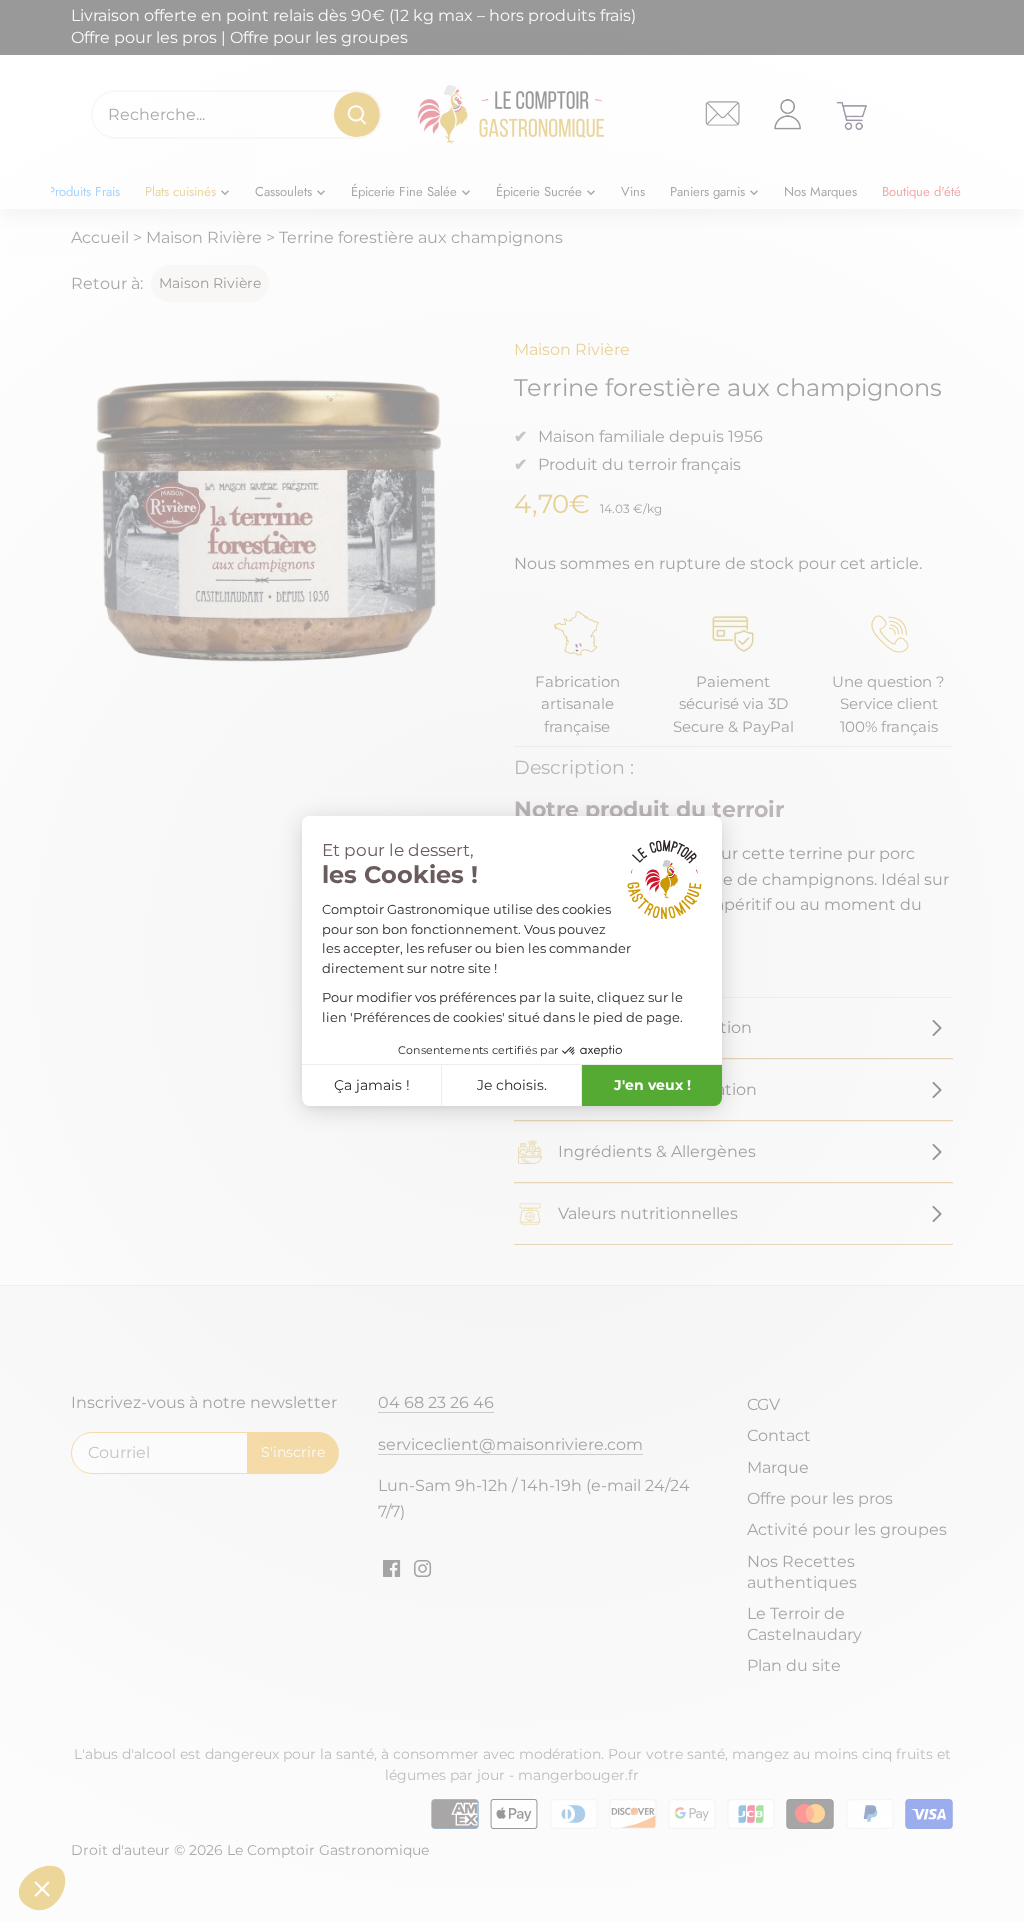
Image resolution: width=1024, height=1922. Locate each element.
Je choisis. (512, 1085)
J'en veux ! (652, 1085)
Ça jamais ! (372, 1085)
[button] (42, 1888)
